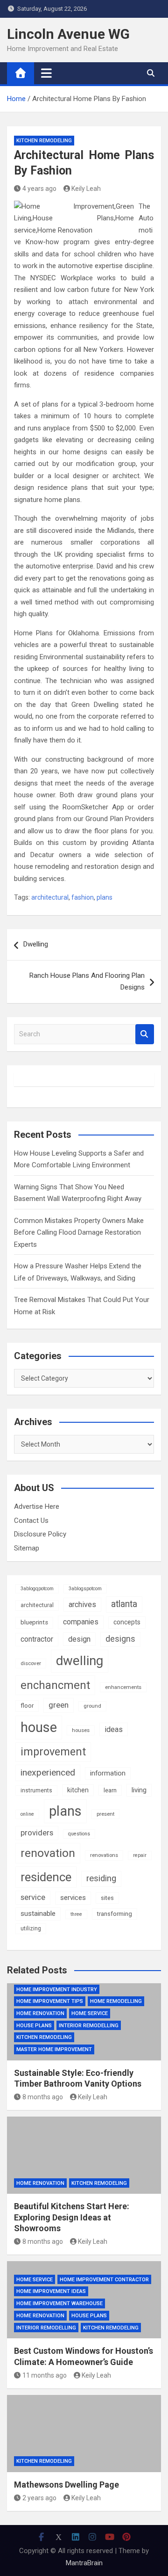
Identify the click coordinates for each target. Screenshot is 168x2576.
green (59, 1705)
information (108, 1773)
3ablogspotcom (85, 1589)
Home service (90, 2013)
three (76, 1914)
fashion (83, 897)
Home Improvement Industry (57, 1990)
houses (81, 1730)
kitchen (78, 1790)
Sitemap (27, 1548)
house (39, 1727)
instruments (36, 1790)
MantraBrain (84, 2563)
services (73, 1898)
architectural (50, 897)
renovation (48, 1853)
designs (120, 1639)
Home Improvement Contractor (104, 2280)
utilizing (31, 1928)
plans (105, 897)
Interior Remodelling (89, 2026)
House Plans (34, 2026)
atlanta (124, 1604)
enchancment (55, 1685)
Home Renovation (40, 2013)
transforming (115, 1914)
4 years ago (39, 189)
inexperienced (48, 1772)
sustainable (38, 1914)
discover (31, 1663)
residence (46, 1877)
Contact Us (31, 1521)
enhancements (123, 1687)
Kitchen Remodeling (44, 141)
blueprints (34, 1622)
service (33, 1897)
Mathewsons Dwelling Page (66, 2485)
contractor (37, 1639)
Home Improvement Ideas (51, 2291)
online (27, 1814)
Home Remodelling (116, 2001)
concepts (127, 1622)
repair (140, 1855)
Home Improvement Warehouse (59, 2303)
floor (27, 1706)
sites (107, 1898)
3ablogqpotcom (37, 1589)
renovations (104, 1855)
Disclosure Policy (40, 1534)
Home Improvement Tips (50, 2001)
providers (37, 1833)
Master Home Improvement (54, 2049)
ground (92, 1706)
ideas (114, 1729)
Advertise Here (37, 1506)
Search (145, 1034)
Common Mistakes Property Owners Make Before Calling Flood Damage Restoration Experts (79, 1233)
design (79, 1639)
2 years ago (39, 2498)
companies (81, 1622)
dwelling (80, 1661)
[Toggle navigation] (46, 73)
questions (79, 1834)
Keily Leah (86, 189)
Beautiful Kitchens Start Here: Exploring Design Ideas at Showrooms (72, 2217)
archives (82, 1605)
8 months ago (43, 2097)
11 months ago (45, 2375)
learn (110, 1790)
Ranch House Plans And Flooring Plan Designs (87, 982)
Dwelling (36, 944)
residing (101, 1878)
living (139, 1790)
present (105, 1814)
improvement (53, 1752)
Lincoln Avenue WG (68, 34)
